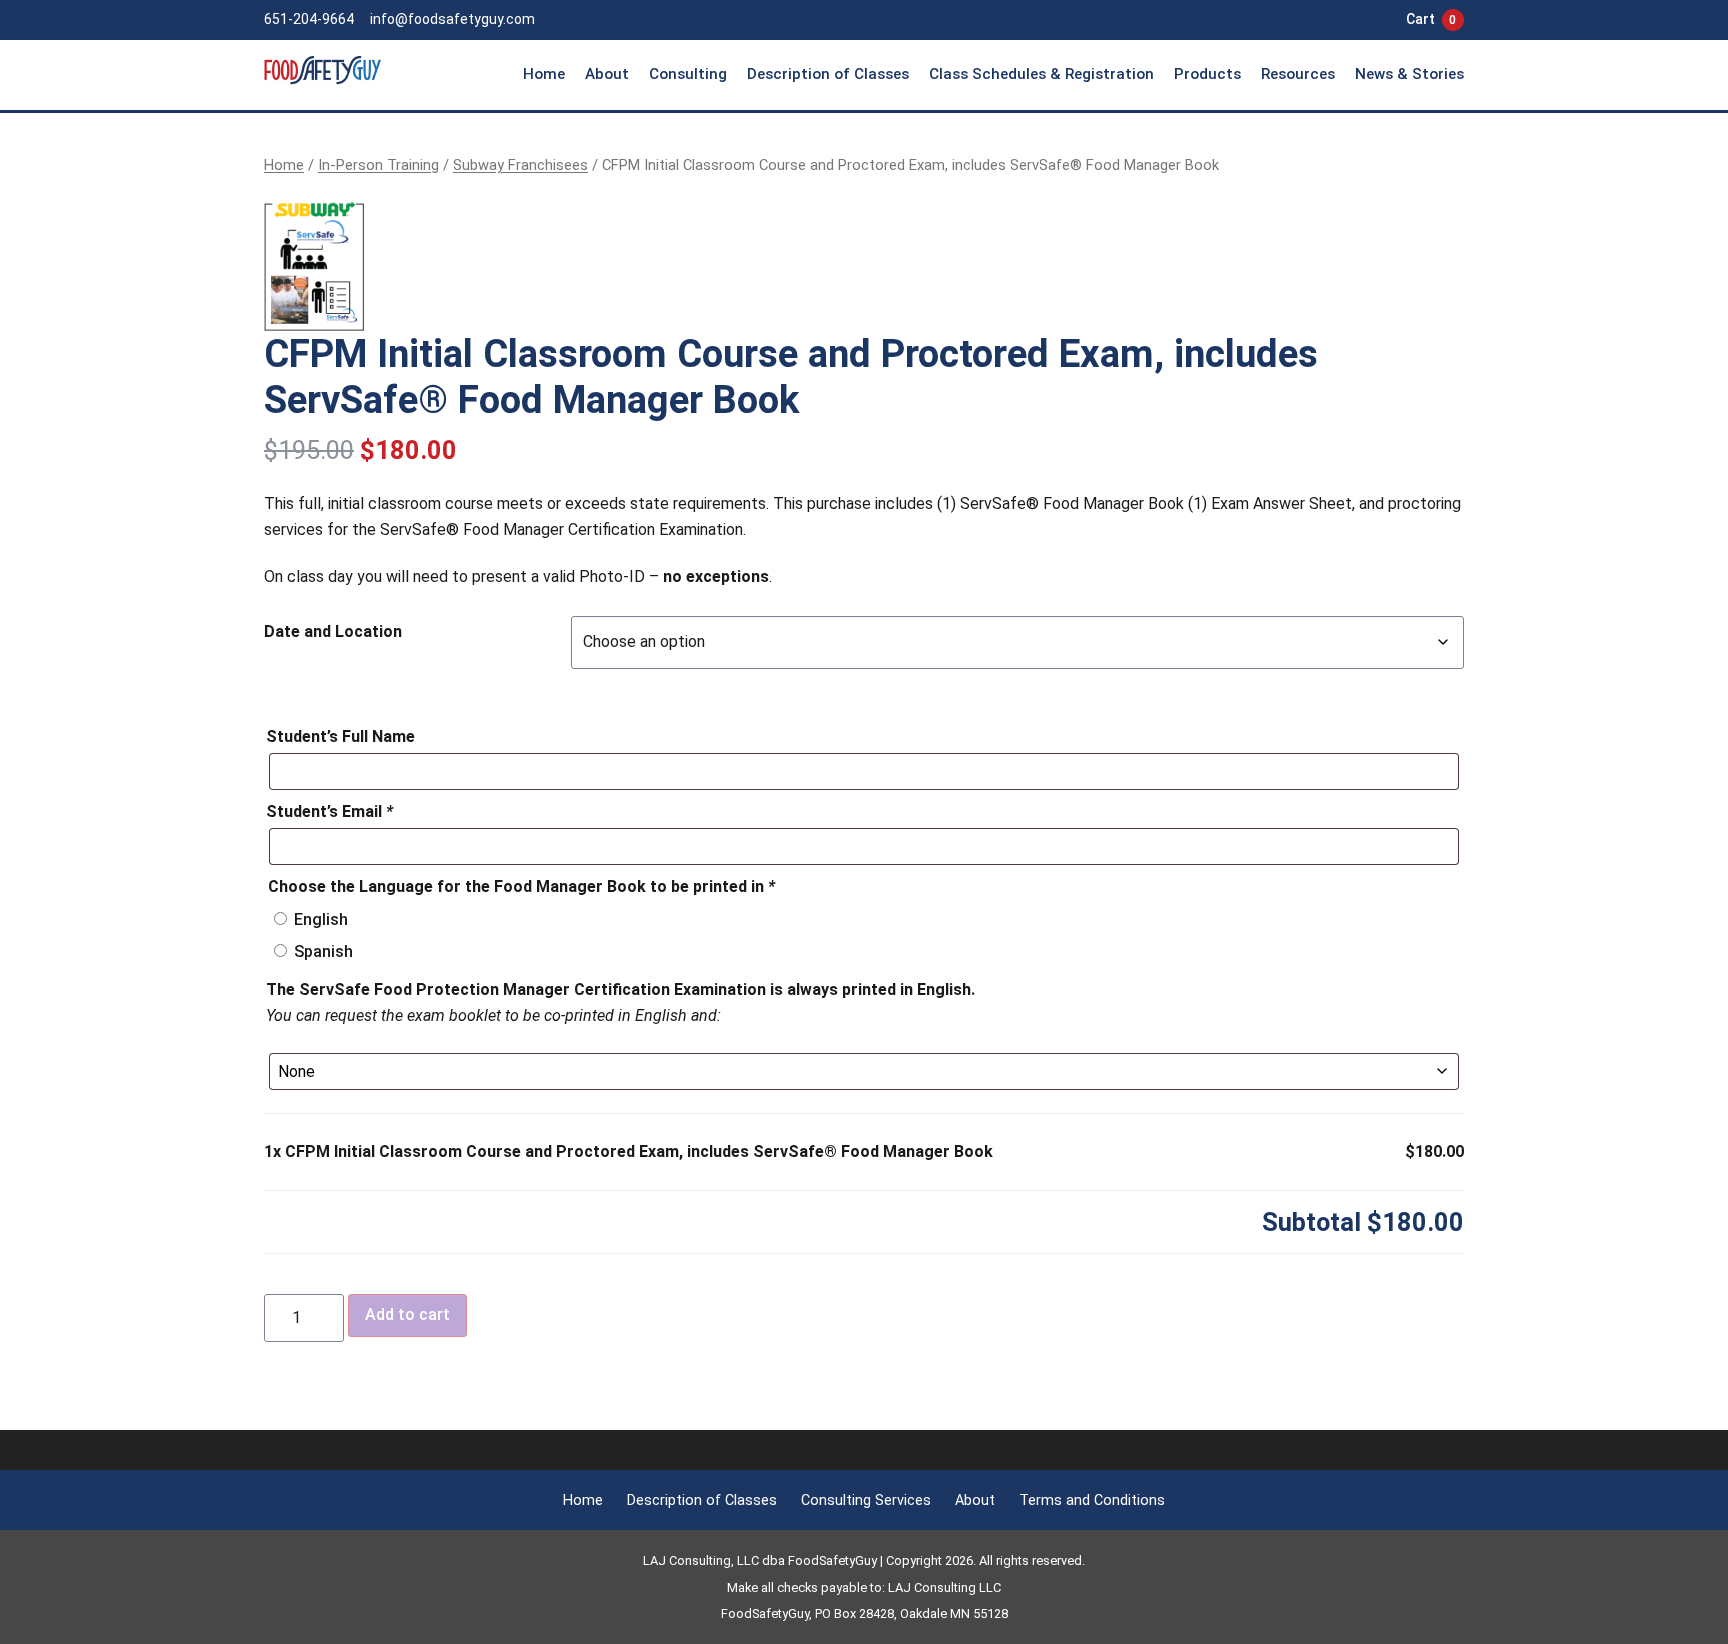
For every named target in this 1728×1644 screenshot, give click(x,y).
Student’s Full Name (340, 736)
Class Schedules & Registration (1041, 74)
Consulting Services (866, 1500)
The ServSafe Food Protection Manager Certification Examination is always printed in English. (620, 989)
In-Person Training (378, 165)
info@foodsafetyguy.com (452, 19)
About (607, 74)
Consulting (688, 74)
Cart (1431, 19)
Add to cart (407, 1314)
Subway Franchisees (520, 165)
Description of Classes (828, 74)
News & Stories (1409, 74)
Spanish (323, 951)
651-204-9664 (309, 19)
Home (544, 74)
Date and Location (333, 631)
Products (1207, 74)
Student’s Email (329, 811)
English (321, 919)
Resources (1298, 74)
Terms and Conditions (1092, 1500)
